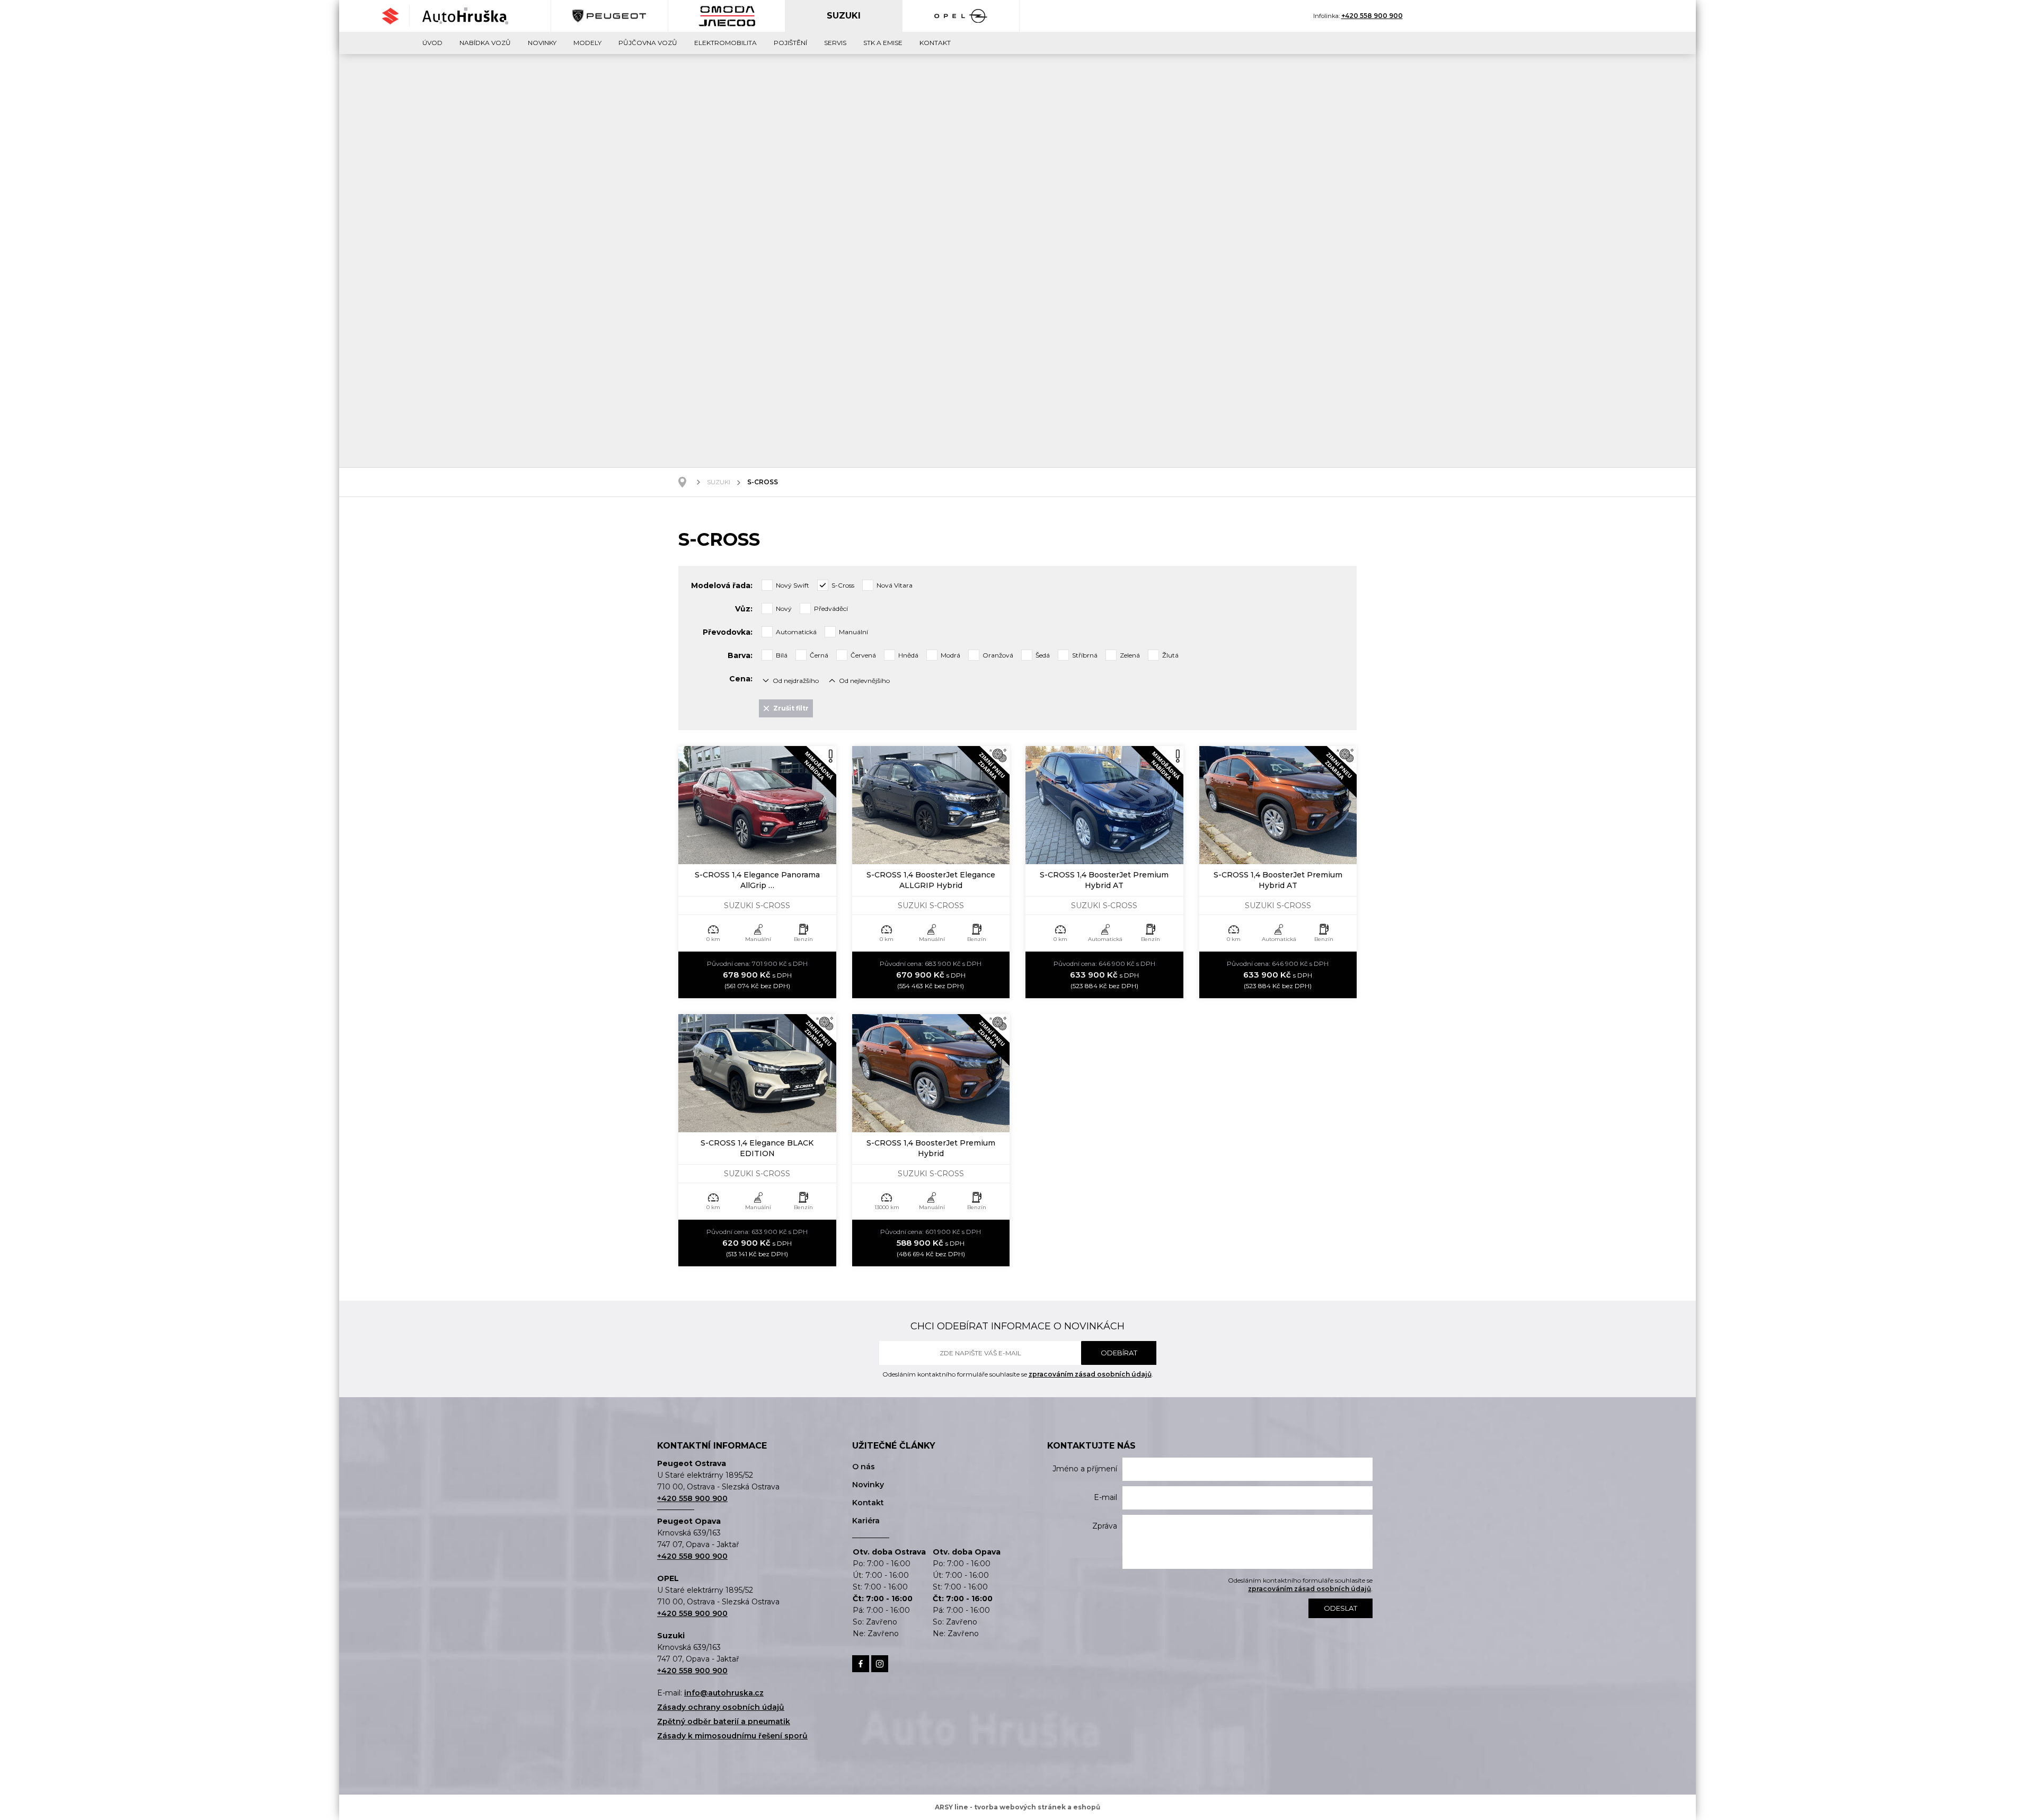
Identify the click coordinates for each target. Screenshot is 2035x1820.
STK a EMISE (883, 43)
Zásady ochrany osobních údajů (721, 1707)
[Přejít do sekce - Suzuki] (396, 16)
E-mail (1105, 1497)
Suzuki (719, 482)
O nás (864, 1467)
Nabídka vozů (485, 43)
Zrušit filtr (791, 708)
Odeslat (1341, 1608)
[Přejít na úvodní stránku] (465, 16)
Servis (835, 43)
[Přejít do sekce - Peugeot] (610, 16)
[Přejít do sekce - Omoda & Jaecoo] (727, 16)
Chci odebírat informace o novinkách (1017, 1326)
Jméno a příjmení (1085, 1469)
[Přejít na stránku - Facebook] (861, 1664)
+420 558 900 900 (1372, 16)
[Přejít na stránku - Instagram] (880, 1664)
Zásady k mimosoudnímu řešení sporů (732, 1736)
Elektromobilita (725, 43)
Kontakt (935, 43)
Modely (587, 43)
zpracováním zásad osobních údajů (1090, 1374)
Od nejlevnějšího (864, 681)
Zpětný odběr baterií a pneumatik (724, 1721)
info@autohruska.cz (724, 1693)
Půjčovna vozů (648, 43)
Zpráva (1105, 1526)
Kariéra (866, 1521)
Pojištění (790, 43)
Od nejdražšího (796, 681)
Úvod (432, 43)
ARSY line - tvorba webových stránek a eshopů (1017, 1807)
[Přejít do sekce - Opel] (961, 16)
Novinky (542, 43)
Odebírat (1119, 1353)
